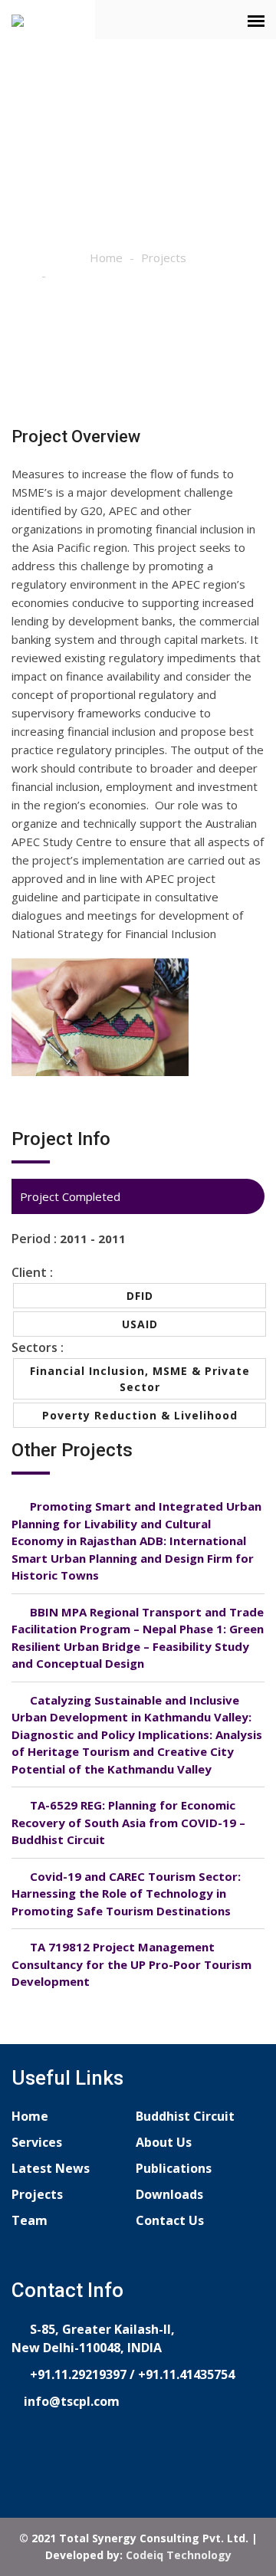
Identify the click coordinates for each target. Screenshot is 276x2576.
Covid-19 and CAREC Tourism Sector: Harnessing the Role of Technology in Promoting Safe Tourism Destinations (126, 1893)
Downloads (169, 2194)
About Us (164, 2142)
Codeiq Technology (179, 2555)
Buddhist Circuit (185, 2116)
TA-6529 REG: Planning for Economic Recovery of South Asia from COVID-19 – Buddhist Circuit (128, 1822)
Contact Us (170, 2220)
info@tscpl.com (70, 2401)
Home (106, 258)
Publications (174, 2168)
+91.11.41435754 (186, 2374)
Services (37, 2142)
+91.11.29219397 (77, 2374)
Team (30, 2220)
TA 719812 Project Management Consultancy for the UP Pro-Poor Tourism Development (131, 1964)
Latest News (51, 2168)
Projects (164, 258)
